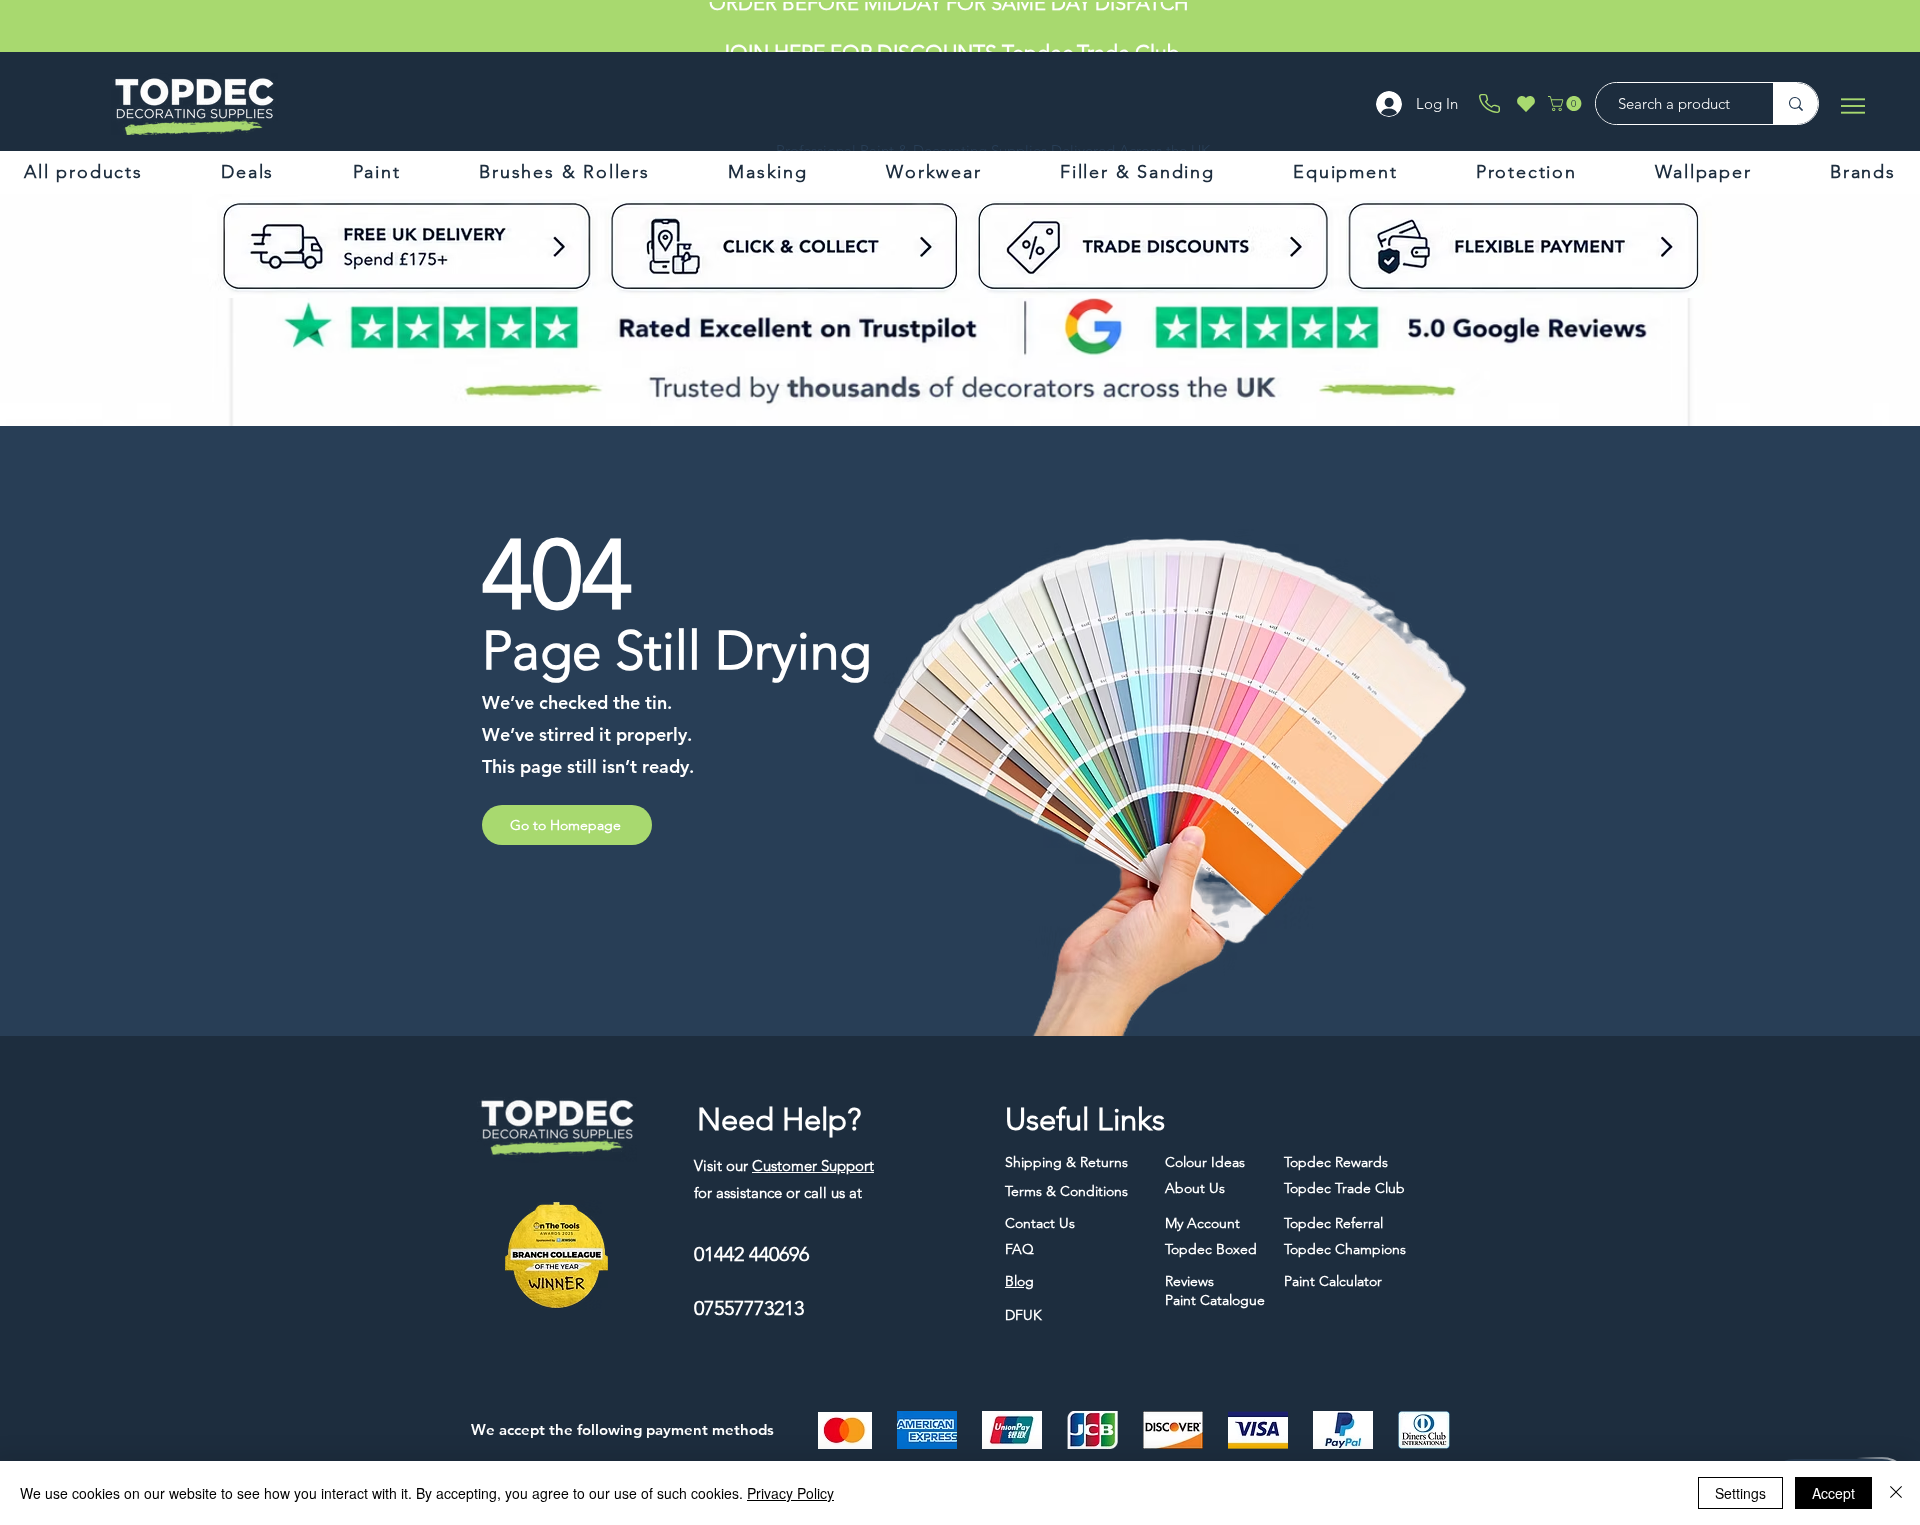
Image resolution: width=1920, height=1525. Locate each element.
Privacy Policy (790, 1493)
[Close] (1896, 1493)
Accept (1833, 1493)
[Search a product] (1795, 103)
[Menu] (1852, 105)
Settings (1740, 1493)
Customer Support (813, 1165)
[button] (1566, 103)
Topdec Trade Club (1091, 27)
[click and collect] (497, 246)
